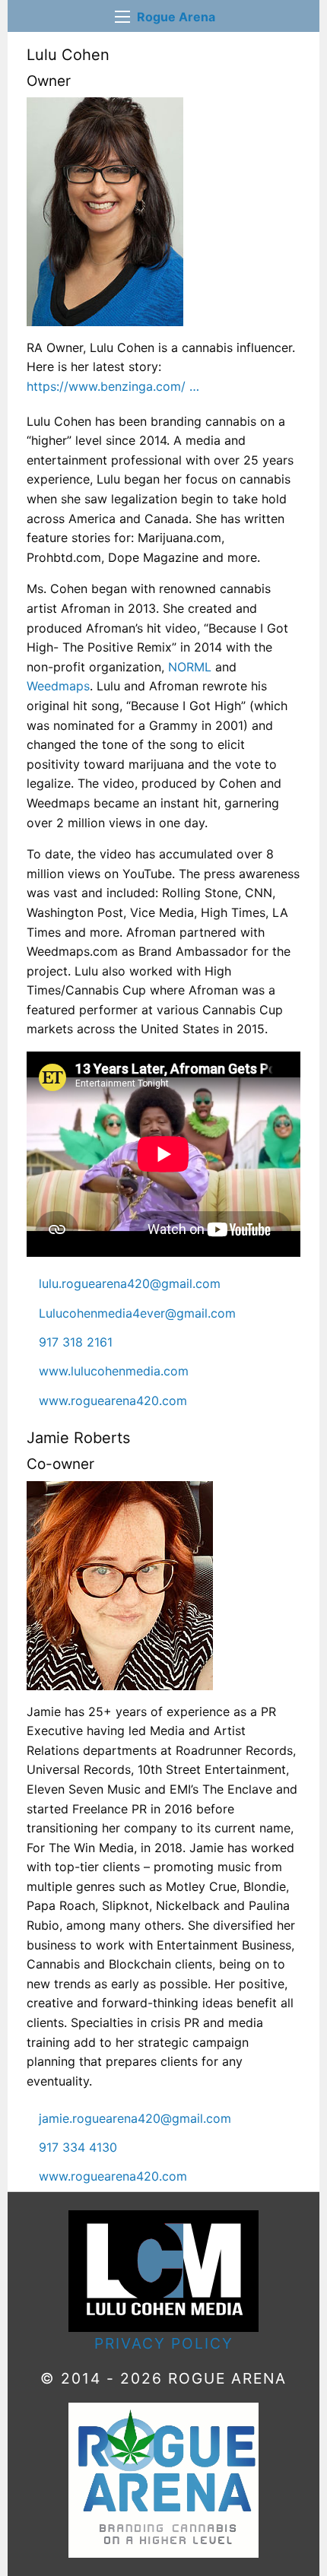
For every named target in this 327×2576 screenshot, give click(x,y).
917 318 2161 (76, 1342)
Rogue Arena (176, 17)
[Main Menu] (122, 17)
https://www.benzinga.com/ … (113, 386)
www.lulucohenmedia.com (114, 1371)
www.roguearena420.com (113, 1401)
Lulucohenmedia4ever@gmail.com (137, 1313)
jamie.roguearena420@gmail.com (135, 2118)
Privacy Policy (164, 2343)
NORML (190, 667)
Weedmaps (58, 686)
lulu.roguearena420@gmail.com (130, 1283)
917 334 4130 (78, 2147)
